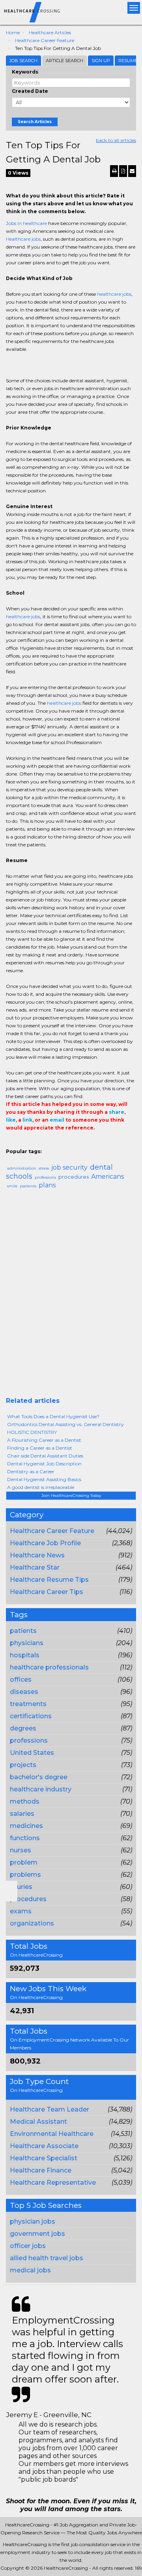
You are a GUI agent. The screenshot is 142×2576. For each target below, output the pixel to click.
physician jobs (33, 2221)
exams (21, 1911)
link (27, 1120)
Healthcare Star (35, 1567)
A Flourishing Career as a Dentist (44, 1440)
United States (32, 1753)
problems (25, 1875)
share (117, 1112)
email (57, 1120)
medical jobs (30, 2270)
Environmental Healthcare (52, 2134)
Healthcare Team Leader (50, 2109)
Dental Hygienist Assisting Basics (44, 1479)
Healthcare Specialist (44, 2158)
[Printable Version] (114, 171)
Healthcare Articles (50, 32)
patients (23, 1631)
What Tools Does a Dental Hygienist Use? (53, 1416)
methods (25, 1801)
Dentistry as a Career (31, 1471)
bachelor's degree (39, 1777)
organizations (32, 1923)
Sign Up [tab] (101, 61)
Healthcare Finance (41, 2170)
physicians (27, 1643)
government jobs (37, 2234)
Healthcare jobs (23, 239)
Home (13, 32)
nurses (21, 1850)
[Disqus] (71, 1296)
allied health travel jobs (47, 2258)
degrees (23, 1728)
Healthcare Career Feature (45, 40)
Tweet (34, 1144)
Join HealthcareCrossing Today (71, 1495)
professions (29, 1740)
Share (11, 1144)
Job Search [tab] (23, 61)
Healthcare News (37, 1555)
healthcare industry (41, 1789)
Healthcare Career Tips (47, 1592)
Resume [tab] (128, 61)
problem (24, 1862)
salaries (22, 1814)
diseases (24, 1692)
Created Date (30, 91)
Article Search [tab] (64, 61)
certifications (31, 1716)
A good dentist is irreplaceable (41, 1487)
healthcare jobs (114, 294)
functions (25, 1838)
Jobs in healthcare (26, 223)
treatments (28, 1704)
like (11, 1120)
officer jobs (28, 2246)
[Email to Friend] (132, 171)
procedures (28, 1899)
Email (60, 1144)
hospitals (25, 1655)
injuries (21, 1887)
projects (23, 1765)
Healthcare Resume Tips (49, 1580)
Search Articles (35, 122)
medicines (26, 1826)
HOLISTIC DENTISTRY (32, 1432)
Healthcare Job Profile (45, 1543)
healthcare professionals (49, 1667)
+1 (22, 1144)
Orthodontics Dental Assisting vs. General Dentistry (65, 1424)
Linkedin (46, 1144)
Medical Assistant (38, 2122)
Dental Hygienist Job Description (44, 1464)
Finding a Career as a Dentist (40, 1448)
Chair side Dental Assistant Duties (45, 1456)
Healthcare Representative (53, 2183)
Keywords (25, 72)
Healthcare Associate (44, 2146)
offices (21, 1680)
